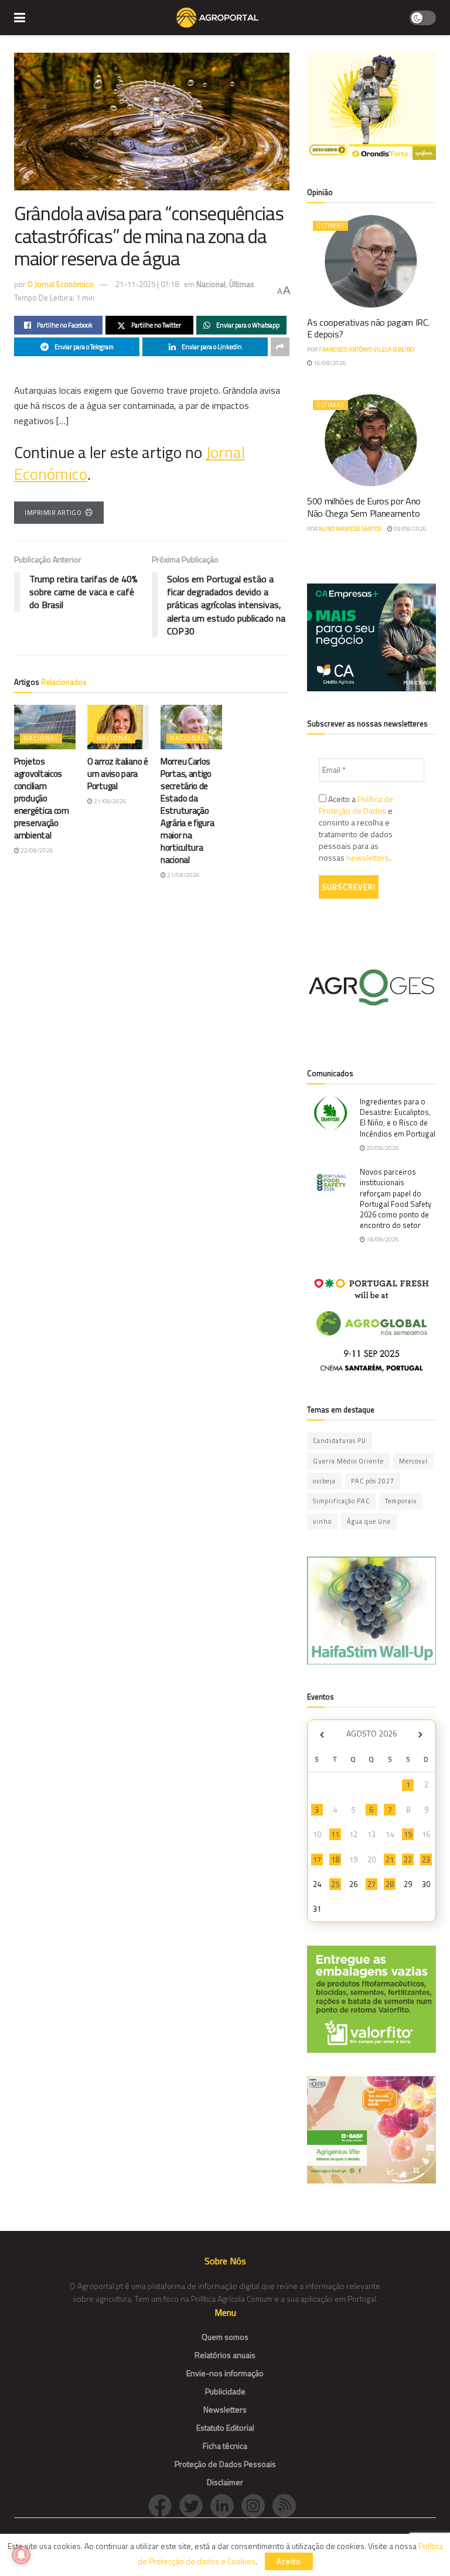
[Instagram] (257, 2505)
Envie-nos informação (225, 2373)
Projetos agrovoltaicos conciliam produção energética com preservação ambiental (42, 798)
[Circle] (226, 2505)
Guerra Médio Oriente (348, 1461)
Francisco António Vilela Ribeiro (366, 349)
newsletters (368, 857)
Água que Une (369, 1521)
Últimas (242, 284)
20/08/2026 (382, 1148)
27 (371, 1884)
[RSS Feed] (287, 2505)
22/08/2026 (36, 850)
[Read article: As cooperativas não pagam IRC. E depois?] (371, 261)
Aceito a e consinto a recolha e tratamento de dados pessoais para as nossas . (356, 828)
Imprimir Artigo (53, 513)
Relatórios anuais (225, 2355)
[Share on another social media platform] (280, 347)
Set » (420, 1735)
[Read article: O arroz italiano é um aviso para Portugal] (118, 727)
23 (426, 1860)
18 (335, 1860)
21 (390, 1860)
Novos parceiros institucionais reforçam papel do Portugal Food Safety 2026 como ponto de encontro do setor (396, 1198)
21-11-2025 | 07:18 (147, 284)
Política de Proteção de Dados (356, 805)
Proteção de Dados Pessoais (225, 2464)
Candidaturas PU (340, 1441)
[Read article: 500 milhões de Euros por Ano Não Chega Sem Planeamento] (371, 440)
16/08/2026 (329, 363)
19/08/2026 (382, 1239)
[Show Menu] (20, 18)
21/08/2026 (110, 801)
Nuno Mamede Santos (350, 529)
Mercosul (413, 1461)
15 (408, 1834)
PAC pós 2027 (373, 1481)
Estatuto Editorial (225, 2427)
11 (335, 1834)
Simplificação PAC (341, 1501)
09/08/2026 (410, 529)
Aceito (289, 2561)
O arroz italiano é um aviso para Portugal (118, 774)
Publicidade (225, 2391)
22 (408, 1860)
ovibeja (324, 1481)
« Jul (322, 1735)
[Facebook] (164, 2505)
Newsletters (225, 2409)
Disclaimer (225, 2482)
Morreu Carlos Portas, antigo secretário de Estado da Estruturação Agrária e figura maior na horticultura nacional (187, 811)
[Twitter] (195, 2505)
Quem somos (225, 2337)
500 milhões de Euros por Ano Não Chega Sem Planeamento (364, 507)
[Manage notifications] (21, 2555)
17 (317, 1860)
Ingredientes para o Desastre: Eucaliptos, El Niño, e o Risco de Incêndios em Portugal (398, 1118)
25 (335, 1884)
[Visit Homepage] (217, 18)
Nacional (211, 284)
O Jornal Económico (61, 284)
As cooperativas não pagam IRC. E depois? (368, 328)
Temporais (401, 1501)
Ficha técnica (225, 2446)
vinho (322, 1521)
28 (390, 1884)
